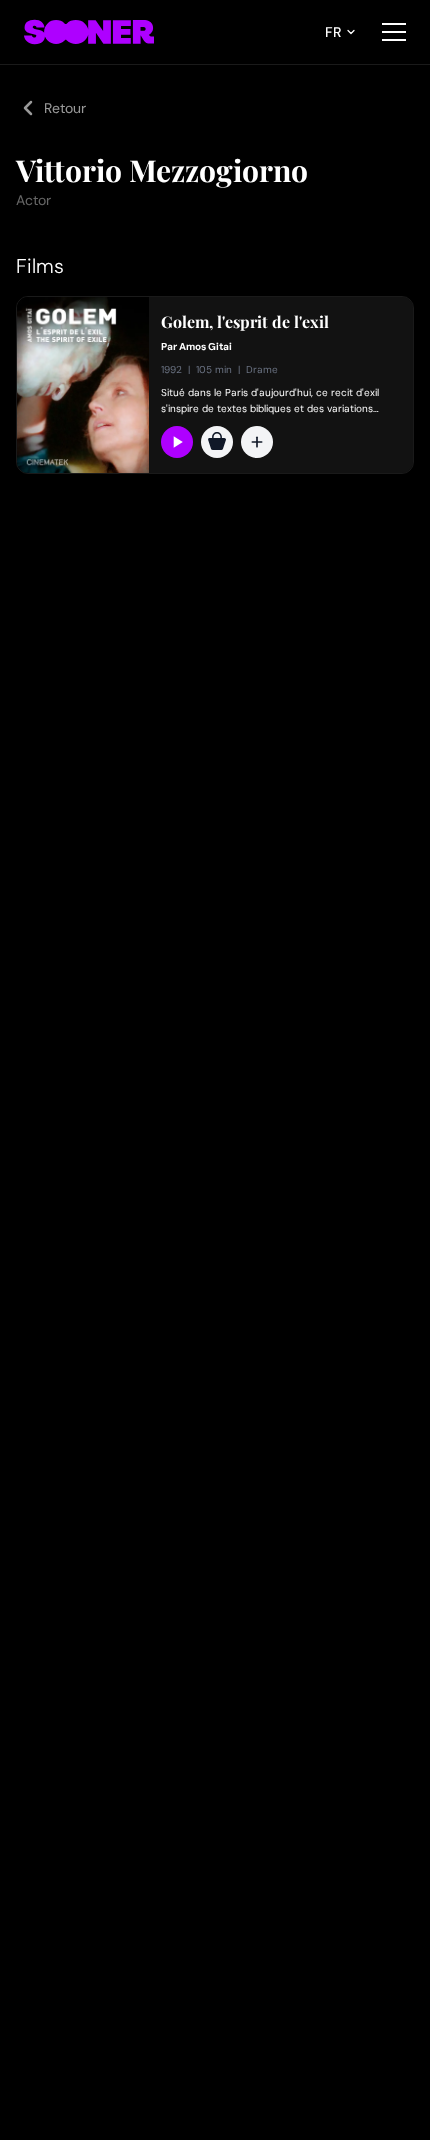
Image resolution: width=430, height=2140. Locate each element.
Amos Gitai (205, 346)
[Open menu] (394, 32)
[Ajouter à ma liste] (257, 442)
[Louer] (217, 442)
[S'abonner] (177, 442)
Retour (65, 108)
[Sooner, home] (89, 32)
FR (333, 32)
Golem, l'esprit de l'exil (245, 322)
